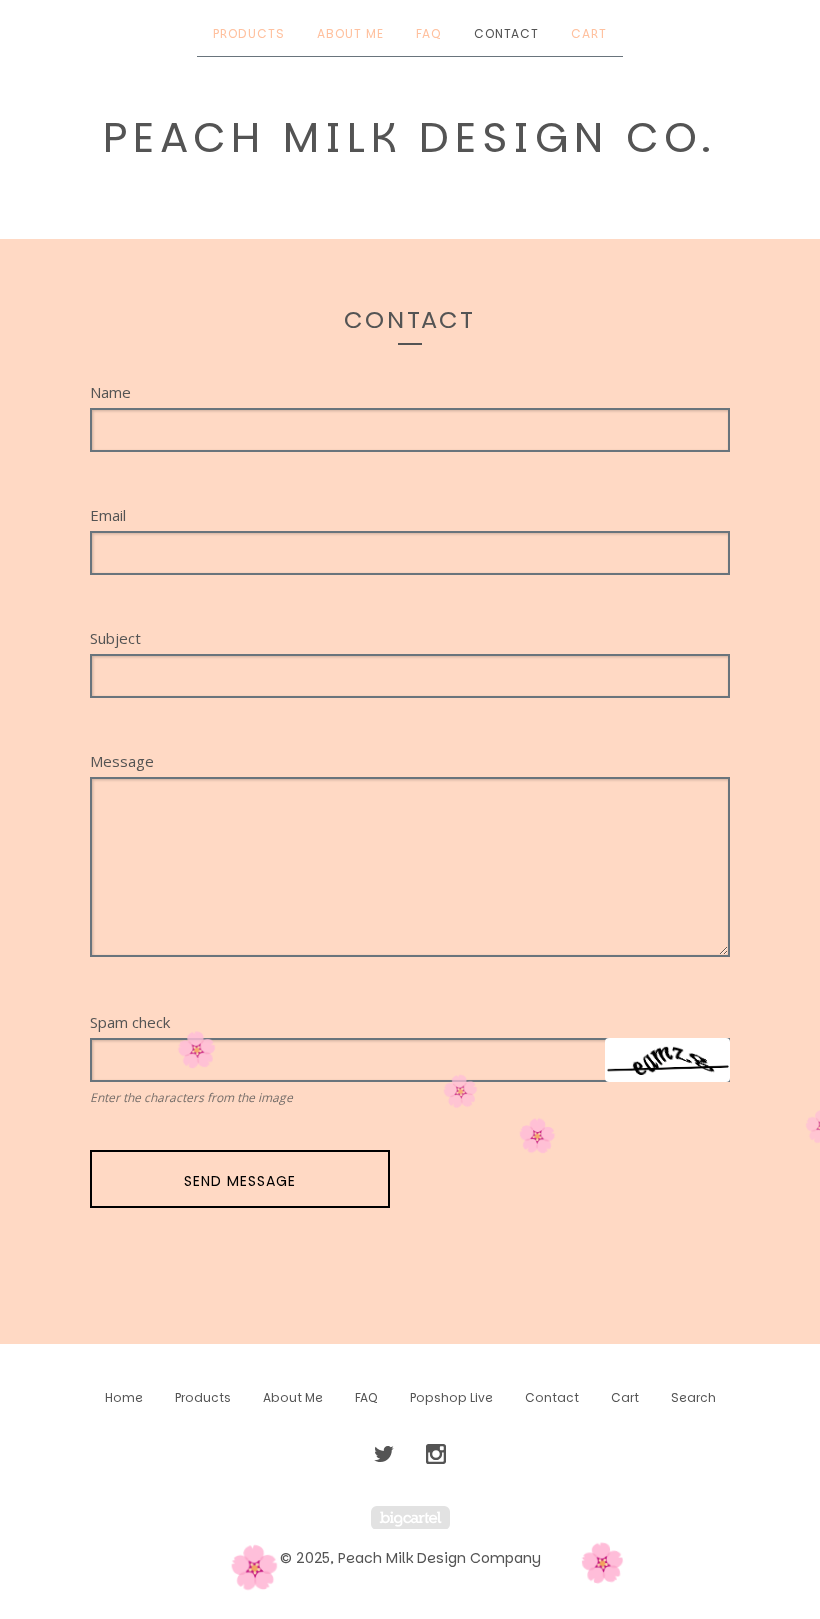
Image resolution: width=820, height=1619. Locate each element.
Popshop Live (451, 1397)
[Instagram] (436, 1455)
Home (124, 1397)
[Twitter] (384, 1455)
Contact (506, 33)
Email (108, 515)
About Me (350, 33)
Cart (589, 33)
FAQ (429, 33)
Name (110, 392)
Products (249, 33)
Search (693, 1397)
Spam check (130, 1022)
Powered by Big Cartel (410, 1517)
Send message (240, 1181)
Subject (115, 638)
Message (122, 761)
